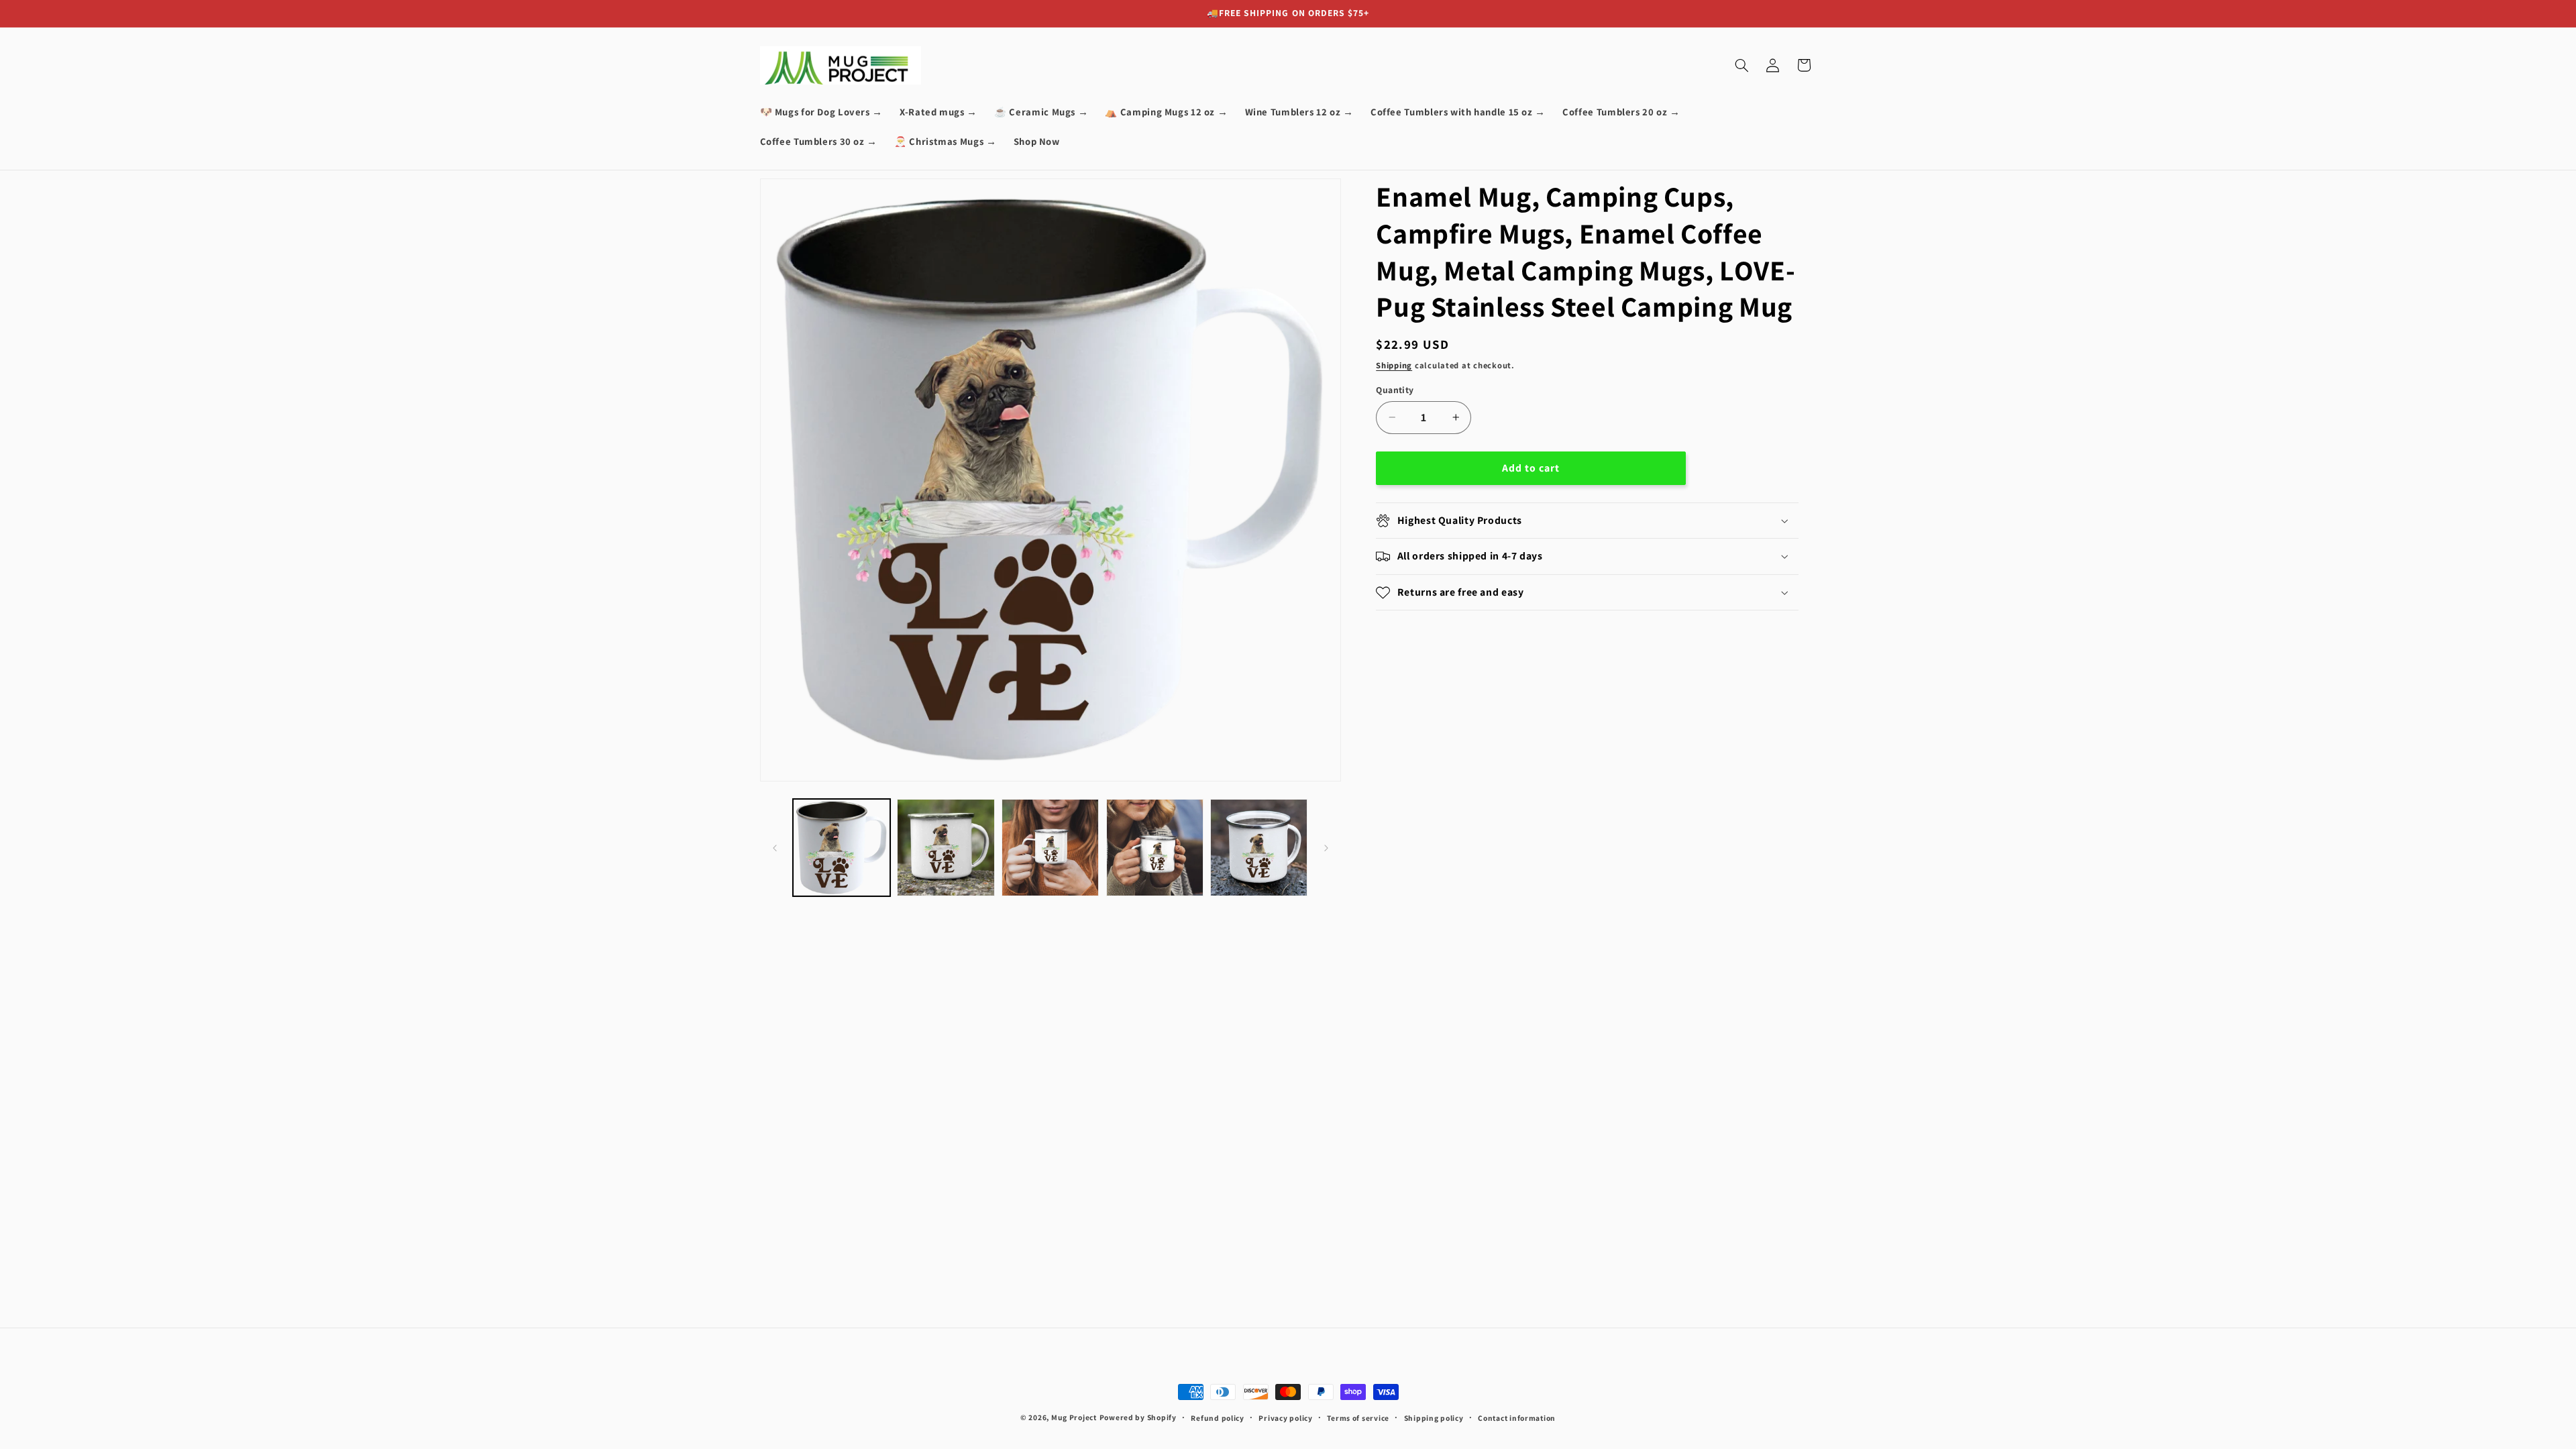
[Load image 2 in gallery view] (946, 848)
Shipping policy (1434, 1418)
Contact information (1517, 1418)
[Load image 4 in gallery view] (1155, 848)
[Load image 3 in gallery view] (1050, 848)
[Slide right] (1326, 848)
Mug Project (1074, 1417)
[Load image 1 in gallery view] (842, 848)
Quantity (1395, 390)
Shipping (1394, 365)
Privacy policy (1285, 1418)
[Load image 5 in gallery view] (1259, 848)
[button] (1741, 65)
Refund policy (1218, 1418)
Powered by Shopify (1138, 1417)
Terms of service (1358, 1418)
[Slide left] (775, 848)
